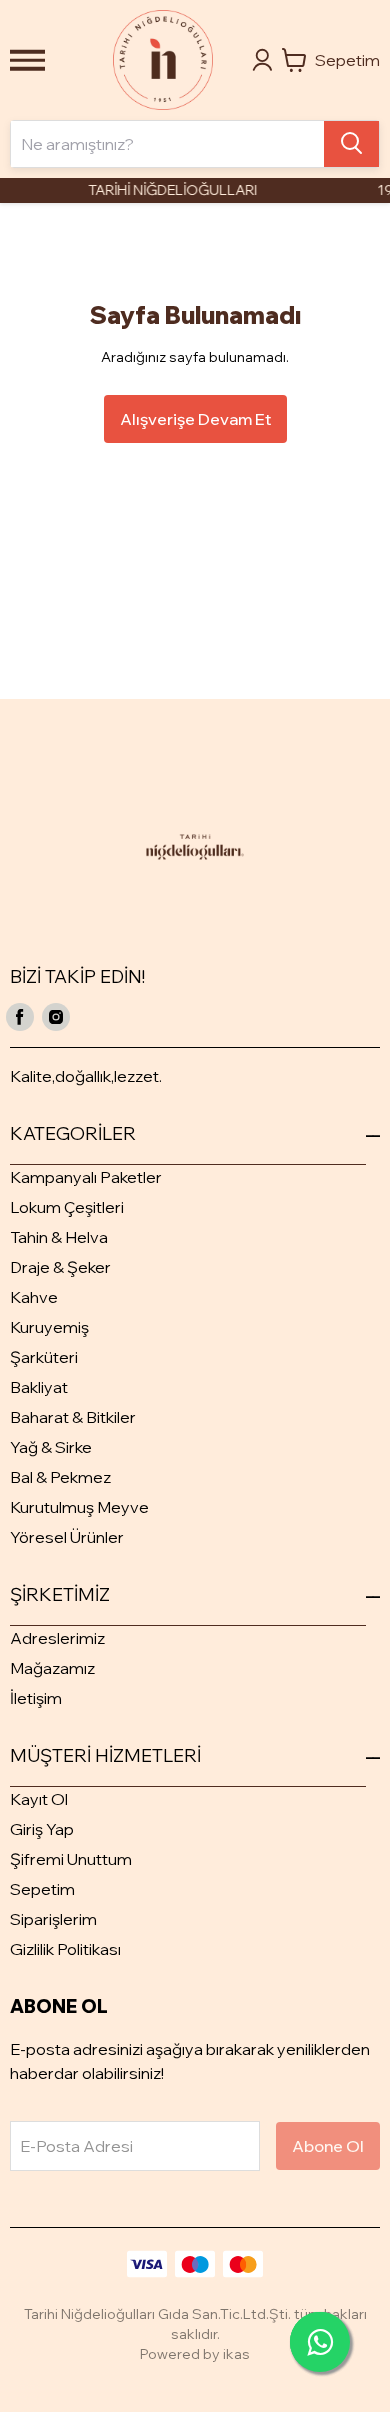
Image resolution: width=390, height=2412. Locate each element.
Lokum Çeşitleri (67, 1207)
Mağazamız (52, 1668)
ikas (236, 2354)
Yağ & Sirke (51, 1447)
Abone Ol (328, 2146)
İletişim (36, 1698)
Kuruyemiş (49, 1327)
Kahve (34, 1297)
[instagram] (56, 1017)
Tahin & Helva (59, 1237)
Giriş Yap (42, 1829)
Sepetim (42, 1889)
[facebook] (20, 1017)
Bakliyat (39, 1387)
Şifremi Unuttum (71, 1859)
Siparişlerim (53, 1919)
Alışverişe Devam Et (195, 419)
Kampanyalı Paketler (86, 1177)
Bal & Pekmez (60, 1477)
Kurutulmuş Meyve (79, 1507)
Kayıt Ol (39, 1799)
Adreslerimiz (57, 1638)
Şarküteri (44, 1357)
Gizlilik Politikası (65, 1949)
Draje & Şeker (60, 1267)
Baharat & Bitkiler (73, 1417)
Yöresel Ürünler (67, 1537)
